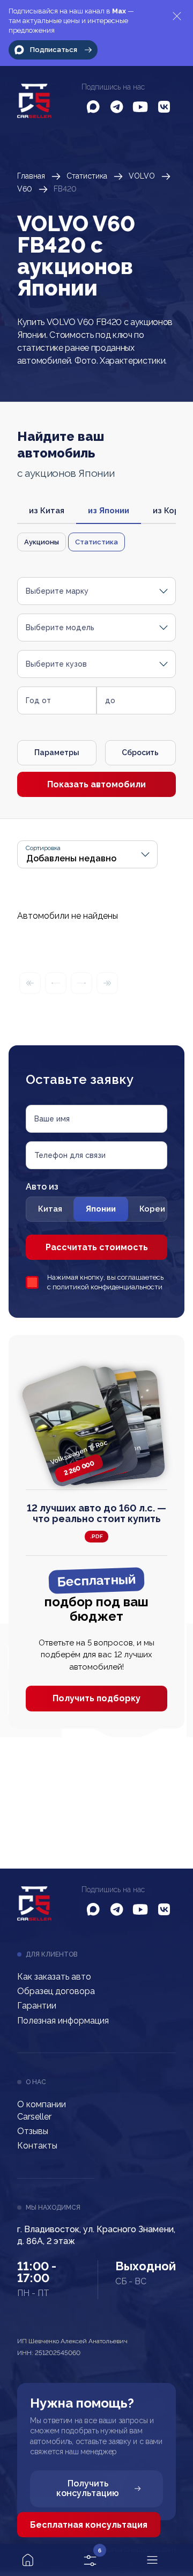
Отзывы (33, 2131)
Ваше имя (52, 1119)
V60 (25, 189)
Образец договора (56, 1991)
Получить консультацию (88, 2488)
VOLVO (142, 176)
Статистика (87, 176)
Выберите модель (60, 628)
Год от (38, 700)
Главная (31, 176)
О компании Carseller (42, 2110)
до (110, 700)
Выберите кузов (56, 664)
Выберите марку (57, 591)
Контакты (37, 2146)
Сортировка (43, 848)
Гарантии (37, 2006)
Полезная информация (63, 2021)
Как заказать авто (54, 1977)
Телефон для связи (70, 1155)
